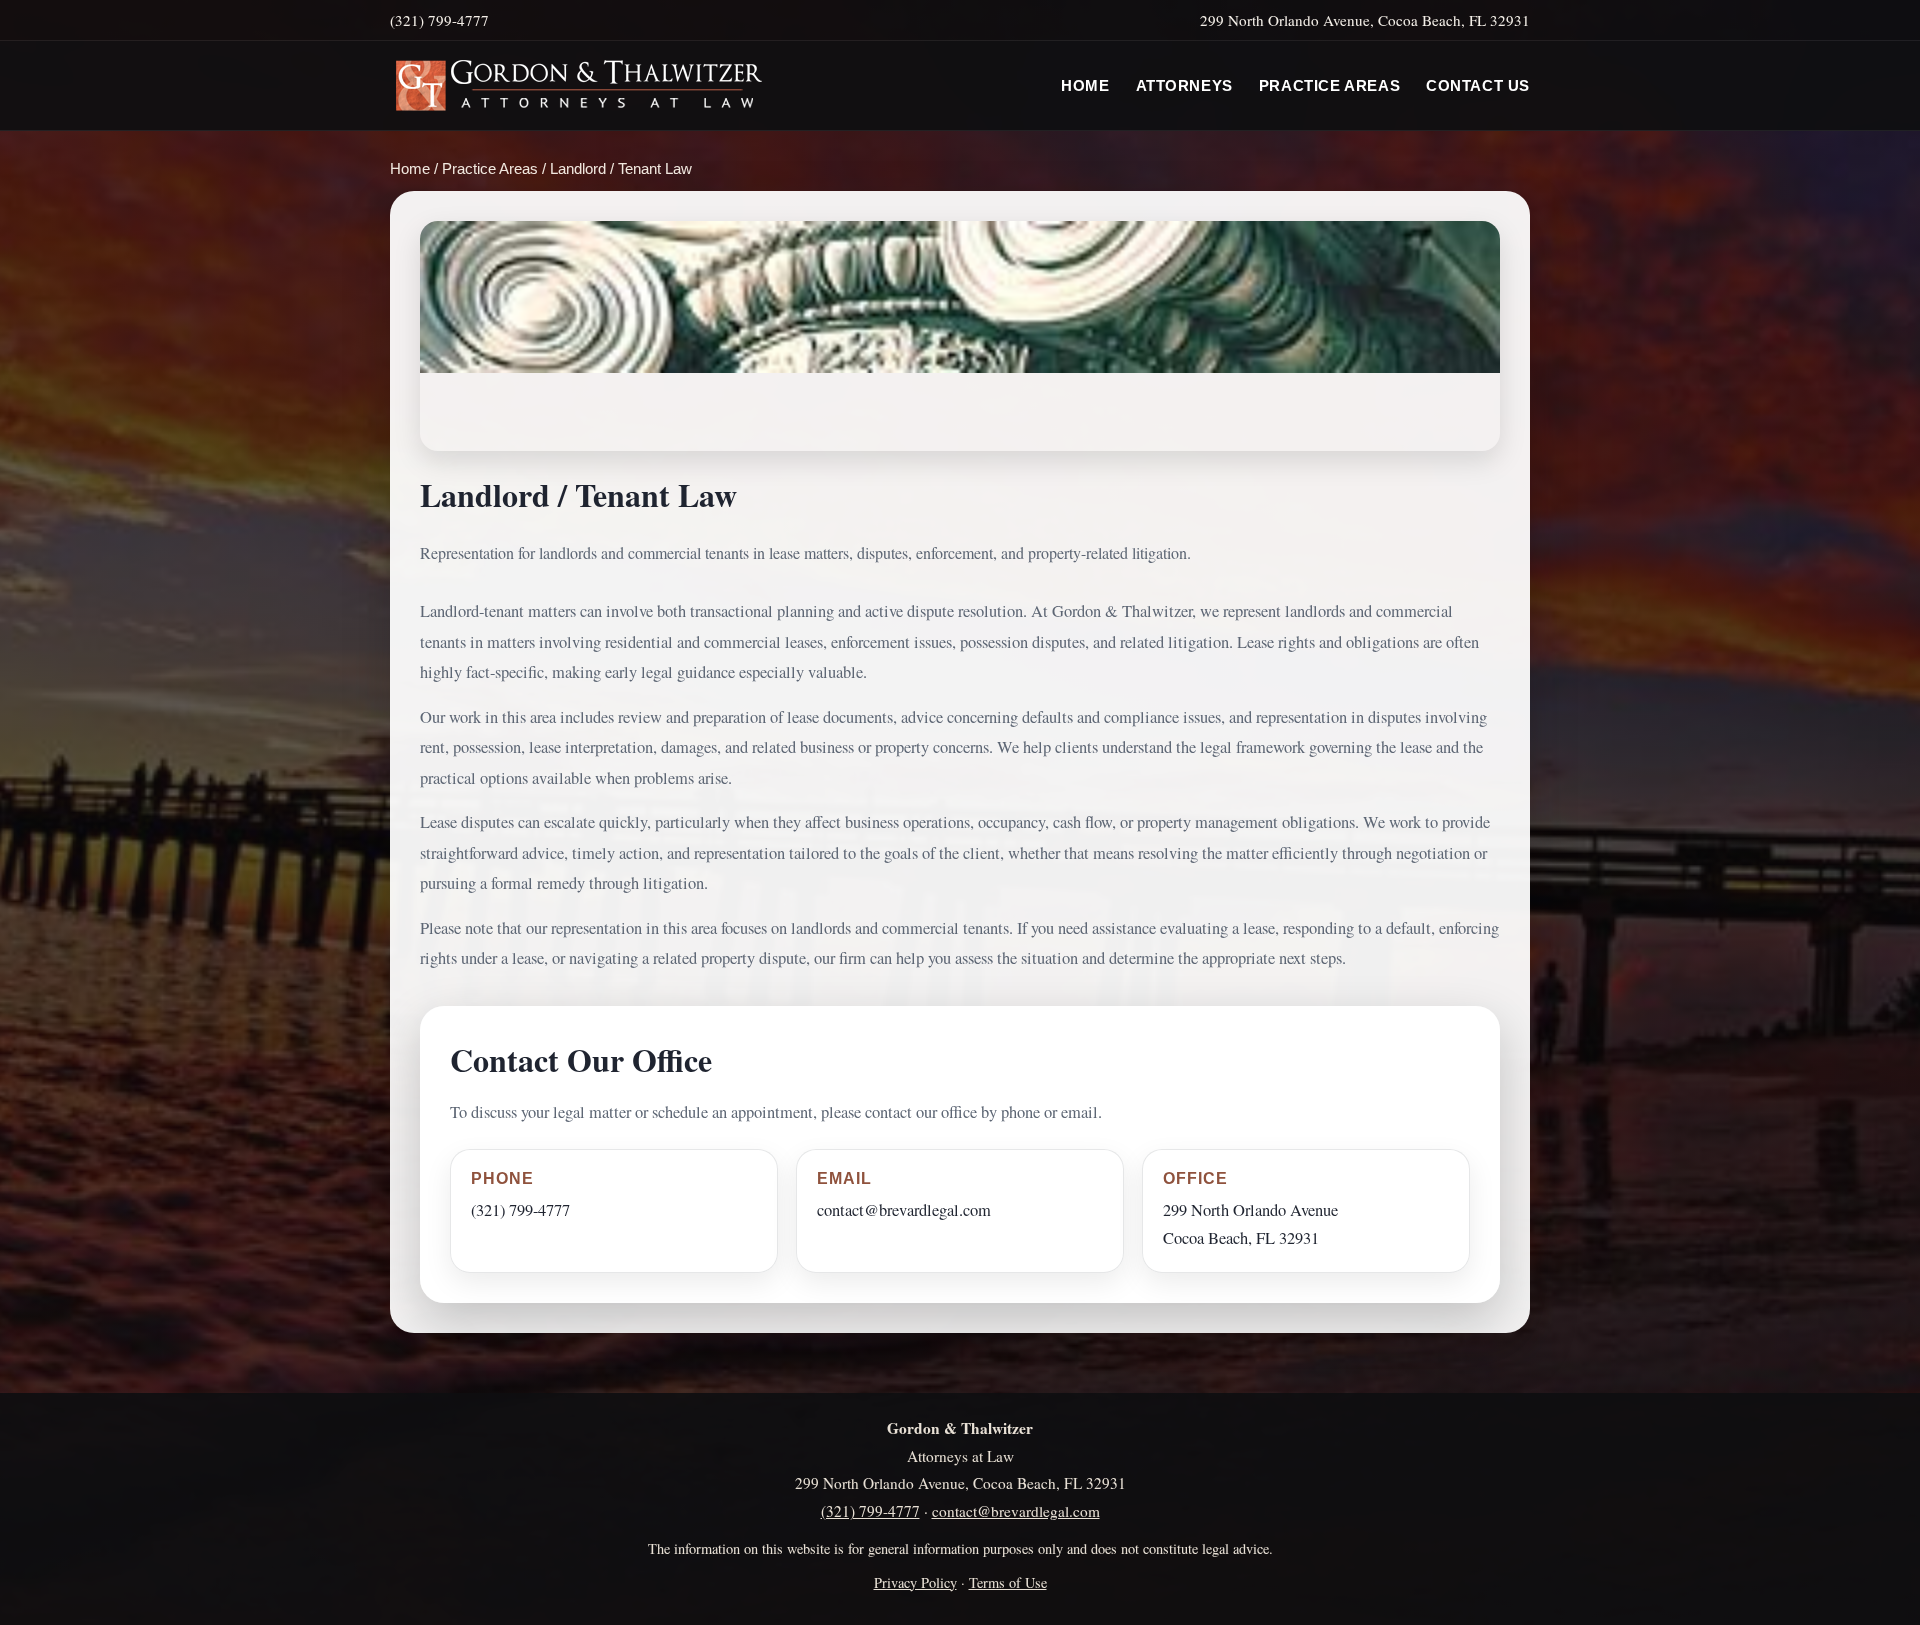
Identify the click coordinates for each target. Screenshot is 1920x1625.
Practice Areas (1329, 86)
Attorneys (1184, 86)
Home (1085, 86)
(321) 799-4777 (520, 1210)
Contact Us (1478, 86)
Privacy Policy (915, 1582)
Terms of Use (1008, 1582)
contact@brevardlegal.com (904, 1210)
